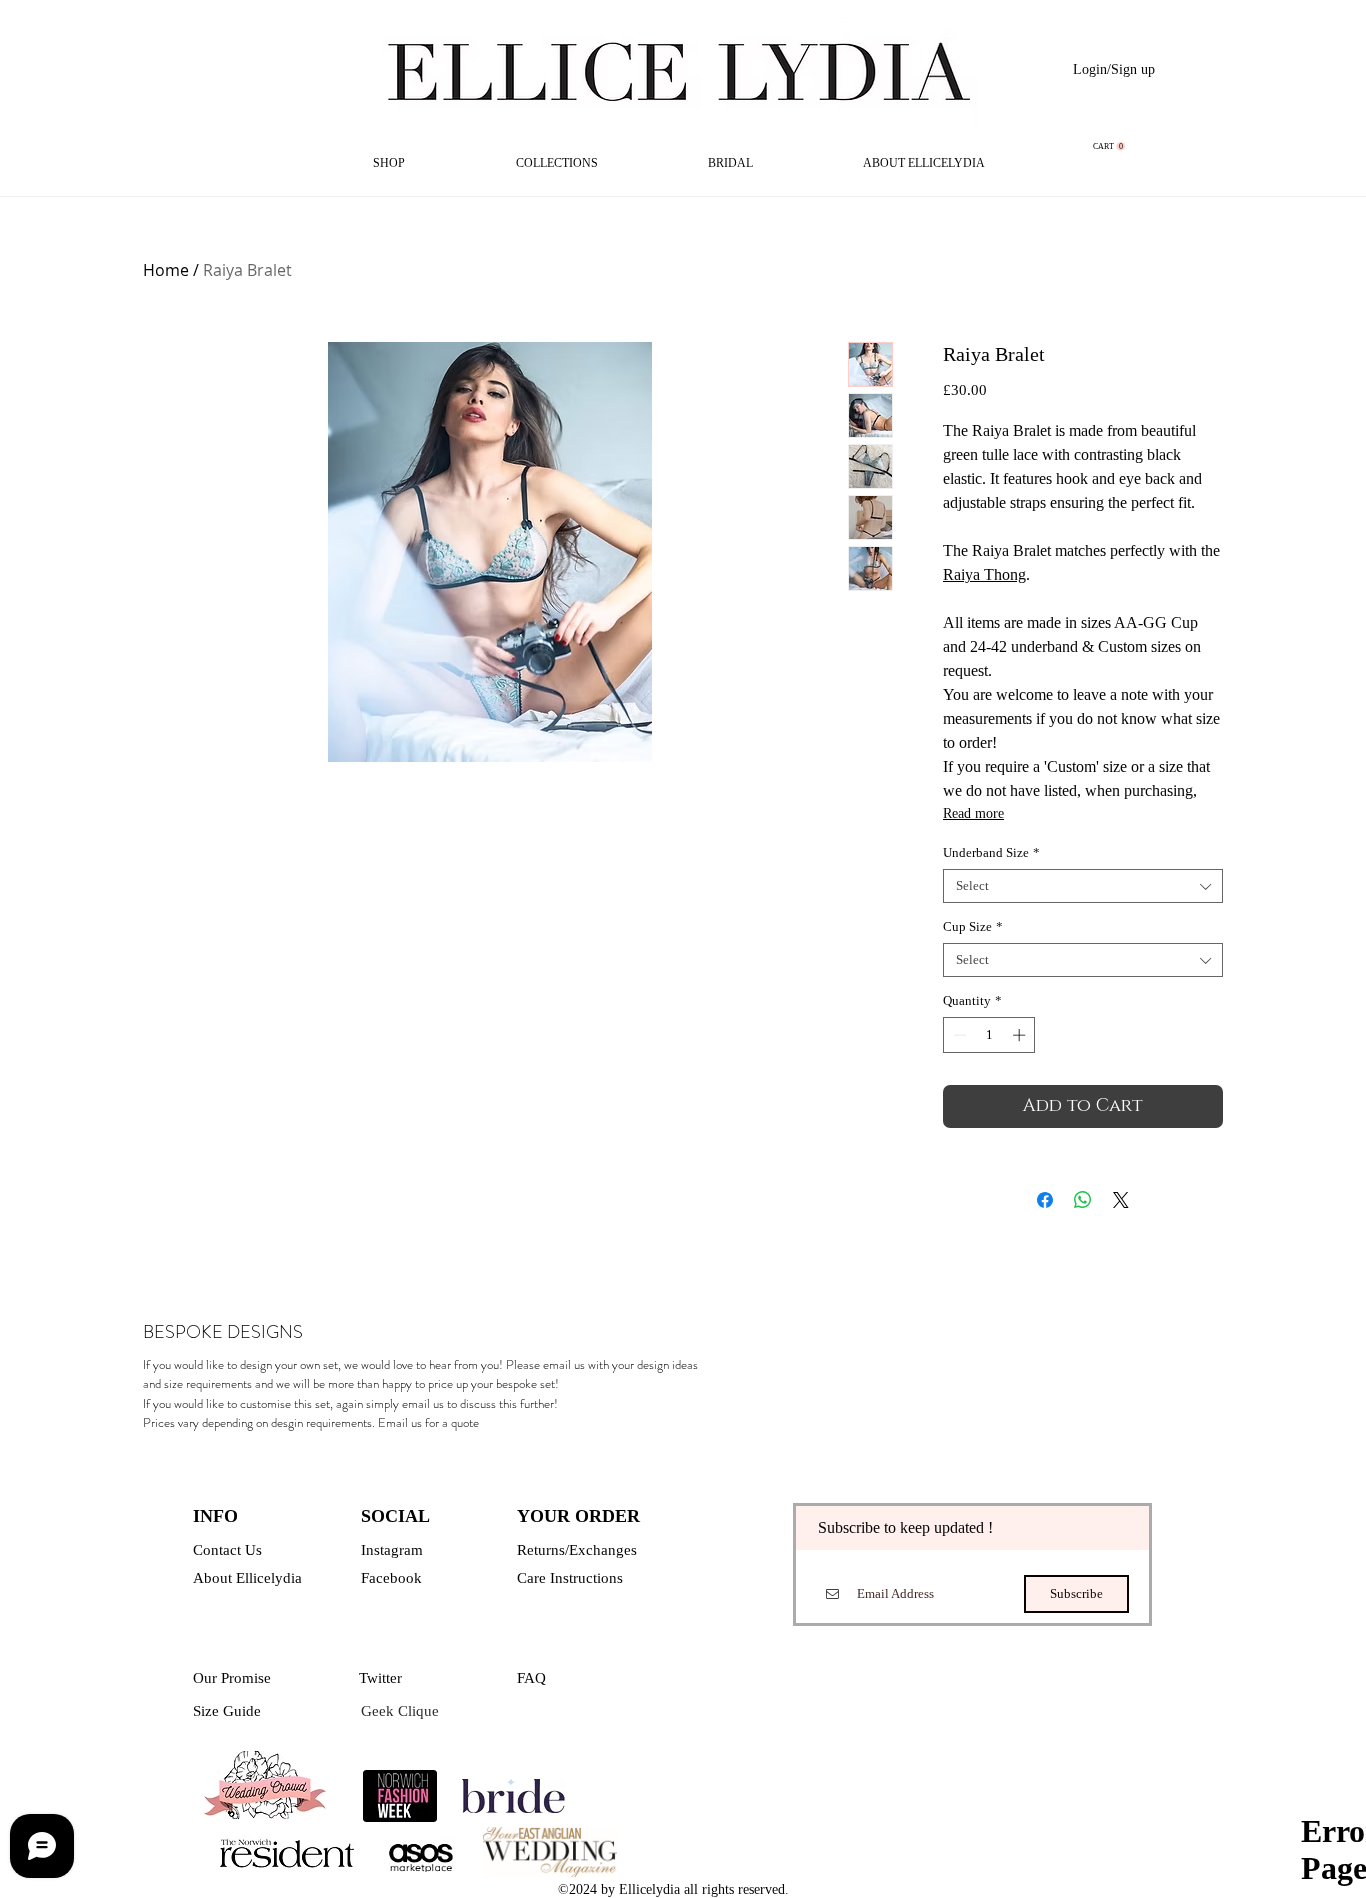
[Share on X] (1121, 1200)
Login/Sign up (1114, 69)
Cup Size (973, 926)
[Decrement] (958, 1035)
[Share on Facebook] (1045, 1200)
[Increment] (1021, 1035)
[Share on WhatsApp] (1083, 1200)
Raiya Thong (984, 574)
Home (166, 270)
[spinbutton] (989, 1035)
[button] (1109, 146)
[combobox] (1083, 886)
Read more (973, 813)
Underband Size (991, 852)
